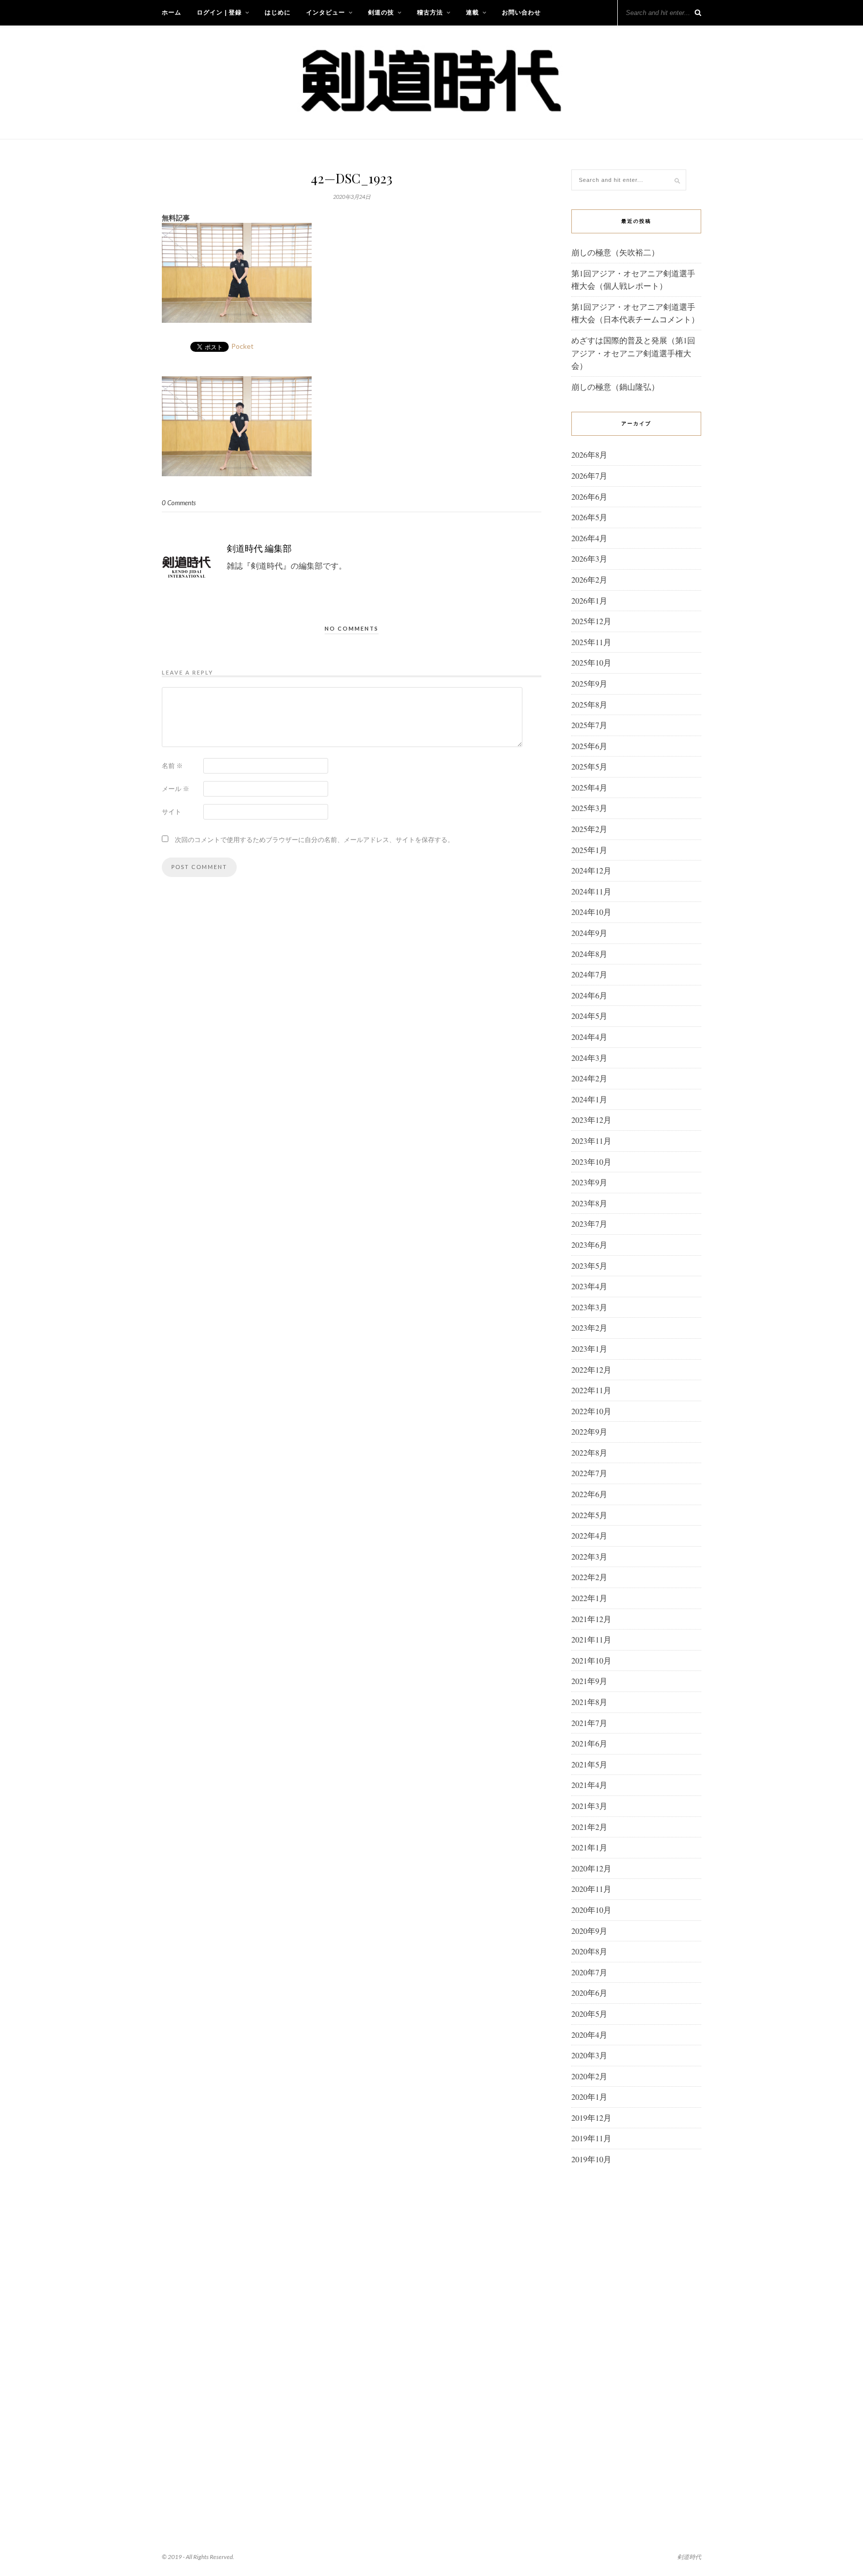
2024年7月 (589, 974)
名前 (172, 766)
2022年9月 (589, 1431)
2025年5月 (589, 766)
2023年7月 (589, 1224)
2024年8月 (589, 954)
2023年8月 (589, 1203)
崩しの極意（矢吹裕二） (615, 252)
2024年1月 (589, 1099)
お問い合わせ (521, 12)
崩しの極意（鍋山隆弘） (615, 387)
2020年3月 (589, 2055)
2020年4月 (589, 2035)
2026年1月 (589, 600)
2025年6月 (589, 746)
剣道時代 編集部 (259, 548)
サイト (172, 812)
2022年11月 (591, 1390)
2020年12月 (591, 1868)
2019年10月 (591, 2159)
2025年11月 (591, 642)
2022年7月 (589, 1473)
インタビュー (326, 12)
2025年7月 (589, 725)
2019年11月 (591, 2138)
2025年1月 (589, 850)
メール (176, 789)
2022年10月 (591, 1411)
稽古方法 (430, 12)
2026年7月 (589, 475)
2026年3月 (589, 558)
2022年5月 (589, 1515)
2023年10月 (591, 1162)
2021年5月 (589, 1764)
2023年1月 (589, 1348)
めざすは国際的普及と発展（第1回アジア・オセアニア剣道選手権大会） (633, 353)
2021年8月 (589, 1702)
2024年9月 (589, 933)
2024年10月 (591, 912)
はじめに (278, 12)
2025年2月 (589, 829)
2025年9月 (589, 683)
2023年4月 (589, 1286)
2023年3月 (589, 1307)
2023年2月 (589, 1327)
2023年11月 (591, 1141)
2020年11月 (591, 1889)
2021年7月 (589, 1723)
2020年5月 (589, 2014)
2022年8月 (589, 1452)
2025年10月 (591, 662)
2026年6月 (589, 496)
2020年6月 (589, 1993)
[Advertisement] (636, 2335)
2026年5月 (589, 517)
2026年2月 (589, 579)
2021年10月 (591, 1660)
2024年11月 (591, 891)
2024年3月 (589, 1058)
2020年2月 (589, 2076)
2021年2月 (589, 1827)
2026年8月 (589, 454)
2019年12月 (591, 2118)
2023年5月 (589, 1266)
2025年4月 (589, 787)
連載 (472, 12)
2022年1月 (589, 1598)
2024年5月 (589, 1016)
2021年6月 (589, 1743)
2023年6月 (589, 1245)
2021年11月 (591, 1639)
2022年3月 (589, 1556)
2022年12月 (591, 1369)
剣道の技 (381, 12)
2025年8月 (589, 704)
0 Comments (179, 503)
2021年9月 (589, 1681)
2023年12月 (591, 1120)
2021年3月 (589, 1806)
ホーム (172, 12)
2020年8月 (589, 1951)
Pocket (242, 346)
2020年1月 (589, 2097)
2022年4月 (589, 1535)
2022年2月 (589, 1577)
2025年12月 (591, 621)
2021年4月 (589, 1785)
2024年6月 (589, 995)
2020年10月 (591, 1910)
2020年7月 (589, 1972)
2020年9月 (589, 1931)
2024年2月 (589, 1078)
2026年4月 (589, 538)
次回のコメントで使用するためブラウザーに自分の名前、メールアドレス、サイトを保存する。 (314, 840)
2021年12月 (591, 1619)
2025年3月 (589, 808)
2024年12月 (591, 870)
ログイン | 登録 (219, 12)
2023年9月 (589, 1182)
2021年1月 (589, 1847)
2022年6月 (589, 1494)
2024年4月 (589, 1037)
